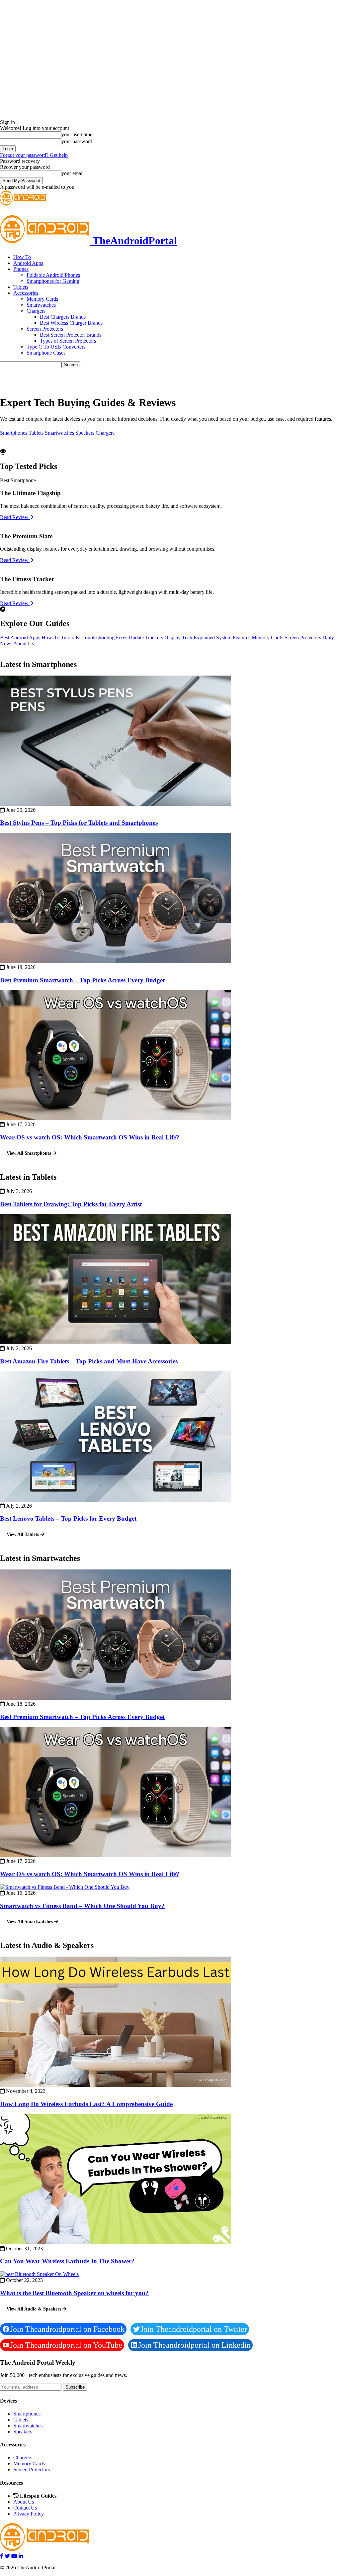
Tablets (21, 287)
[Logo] (23, 204)
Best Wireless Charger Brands (71, 323)
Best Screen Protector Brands (71, 335)
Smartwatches (41, 305)
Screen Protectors (45, 329)
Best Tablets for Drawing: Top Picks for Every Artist (71, 1204)
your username (77, 134)
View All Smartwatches (30, 1922)
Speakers (85, 433)
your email (73, 173)
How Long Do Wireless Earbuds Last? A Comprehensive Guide (86, 2104)
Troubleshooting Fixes (104, 638)
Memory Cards (42, 299)
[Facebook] (2, 2556)
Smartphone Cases (46, 353)
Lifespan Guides (38, 2496)
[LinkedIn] (21, 2556)
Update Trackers (146, 638)
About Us (24, 644)
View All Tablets (23, 1534)
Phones (21, 269)
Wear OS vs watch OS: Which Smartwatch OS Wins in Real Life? (90, 1137)
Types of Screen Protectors (68, 341)
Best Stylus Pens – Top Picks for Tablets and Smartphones (79, 823)
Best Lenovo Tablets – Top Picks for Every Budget (68, 1518)
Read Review (15, 517)
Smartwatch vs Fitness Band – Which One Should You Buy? (82, 1906)
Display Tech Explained (190, 638)
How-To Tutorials (60, 638)
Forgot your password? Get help (34, 155)
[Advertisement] (78, 378)
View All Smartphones (30, 1153)
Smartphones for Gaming (53, 281)
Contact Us (25, 2508)
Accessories (26, 293)
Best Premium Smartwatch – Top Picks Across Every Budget (82, 980)
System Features (233, 638)
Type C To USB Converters (56, 347)
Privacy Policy (29, 2514)
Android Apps (28, 263)
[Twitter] (7, 2556)
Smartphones (14, 433)
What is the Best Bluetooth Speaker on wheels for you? (74, 2293)
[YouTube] (14, 2556)
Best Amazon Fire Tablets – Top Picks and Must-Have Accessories (89, 1361)
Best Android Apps (20, 638)
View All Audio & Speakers (35, 2309)
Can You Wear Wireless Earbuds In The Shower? (67, 2261)
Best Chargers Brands (63, 317)
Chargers (36, 311)
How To (22, 257)
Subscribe (75, 2387)
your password (77, 141)
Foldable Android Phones (53, 275)
